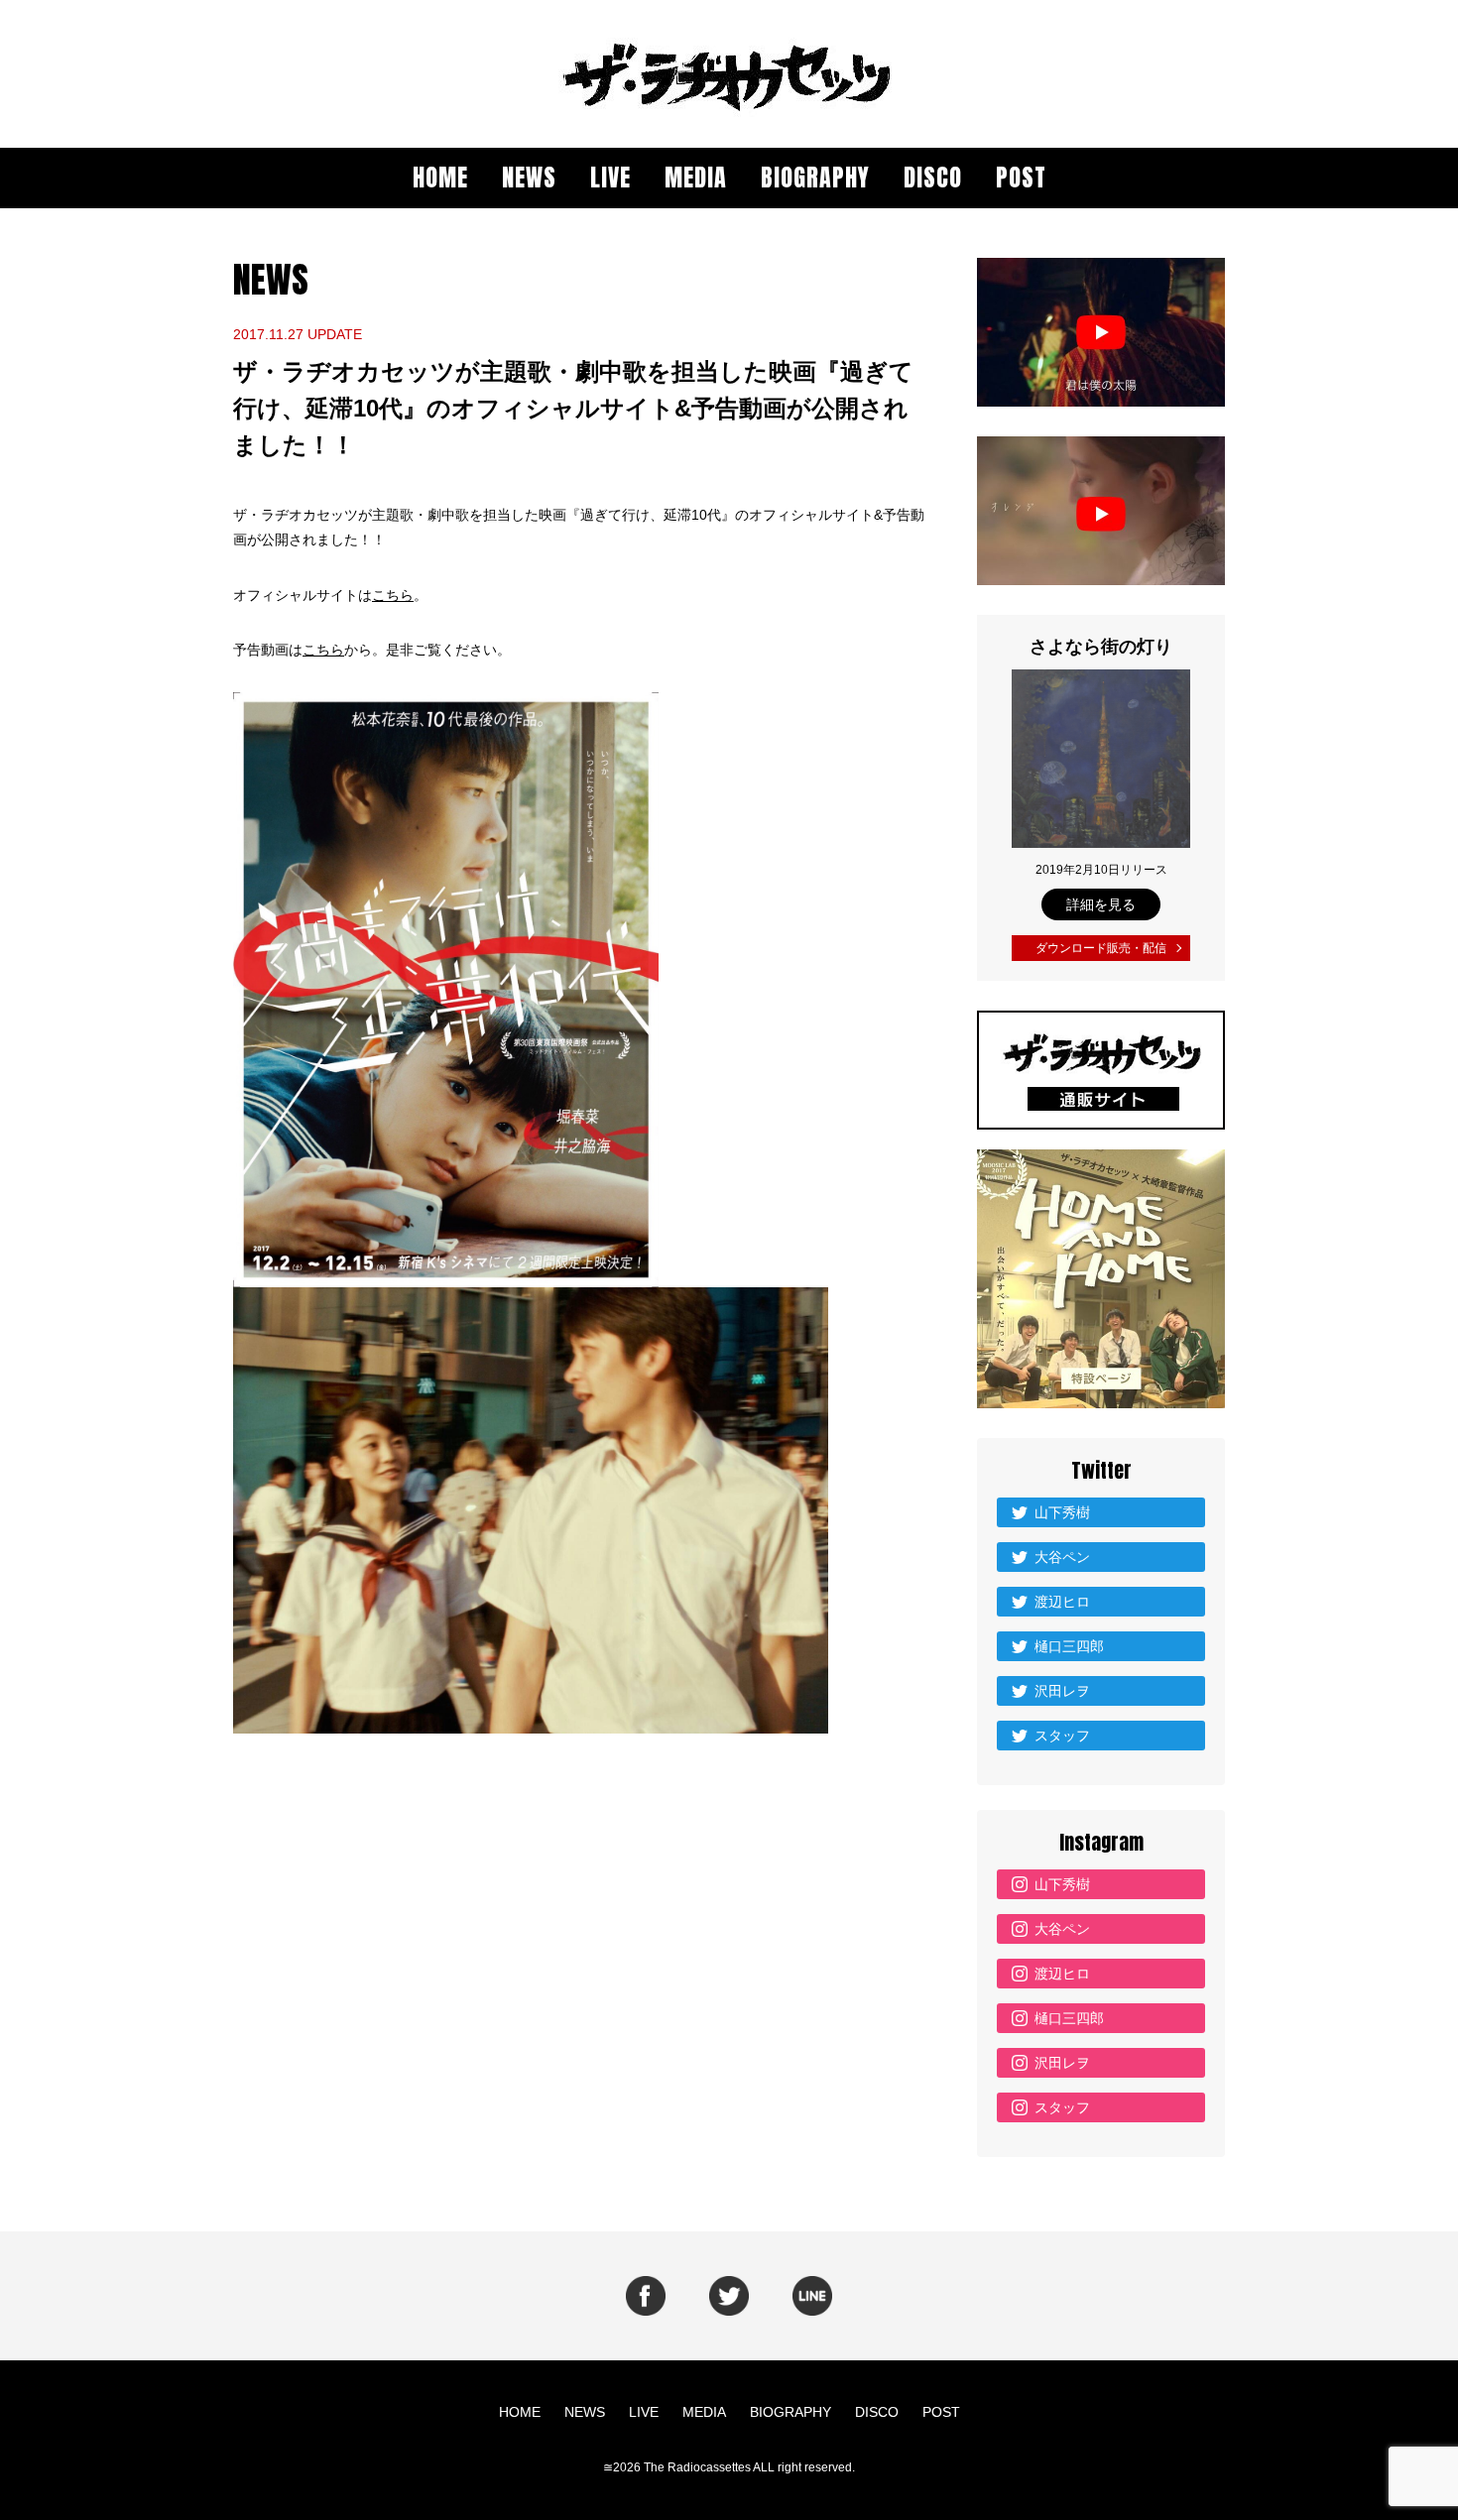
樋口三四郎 (1069, 1646)
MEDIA (696, 178)
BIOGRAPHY (815, 178)
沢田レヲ (1062, 1691)
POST (1021, 178)
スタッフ (1062, 1736)
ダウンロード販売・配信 (1101, 948)
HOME (440, 178)
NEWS (529, 178)
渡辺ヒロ (1062, 1602)
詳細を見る (1101, 904)
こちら (393, 595)
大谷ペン (1062, 1557)
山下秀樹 (1062, 1512)
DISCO (933, 178)
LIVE (610, 178)
